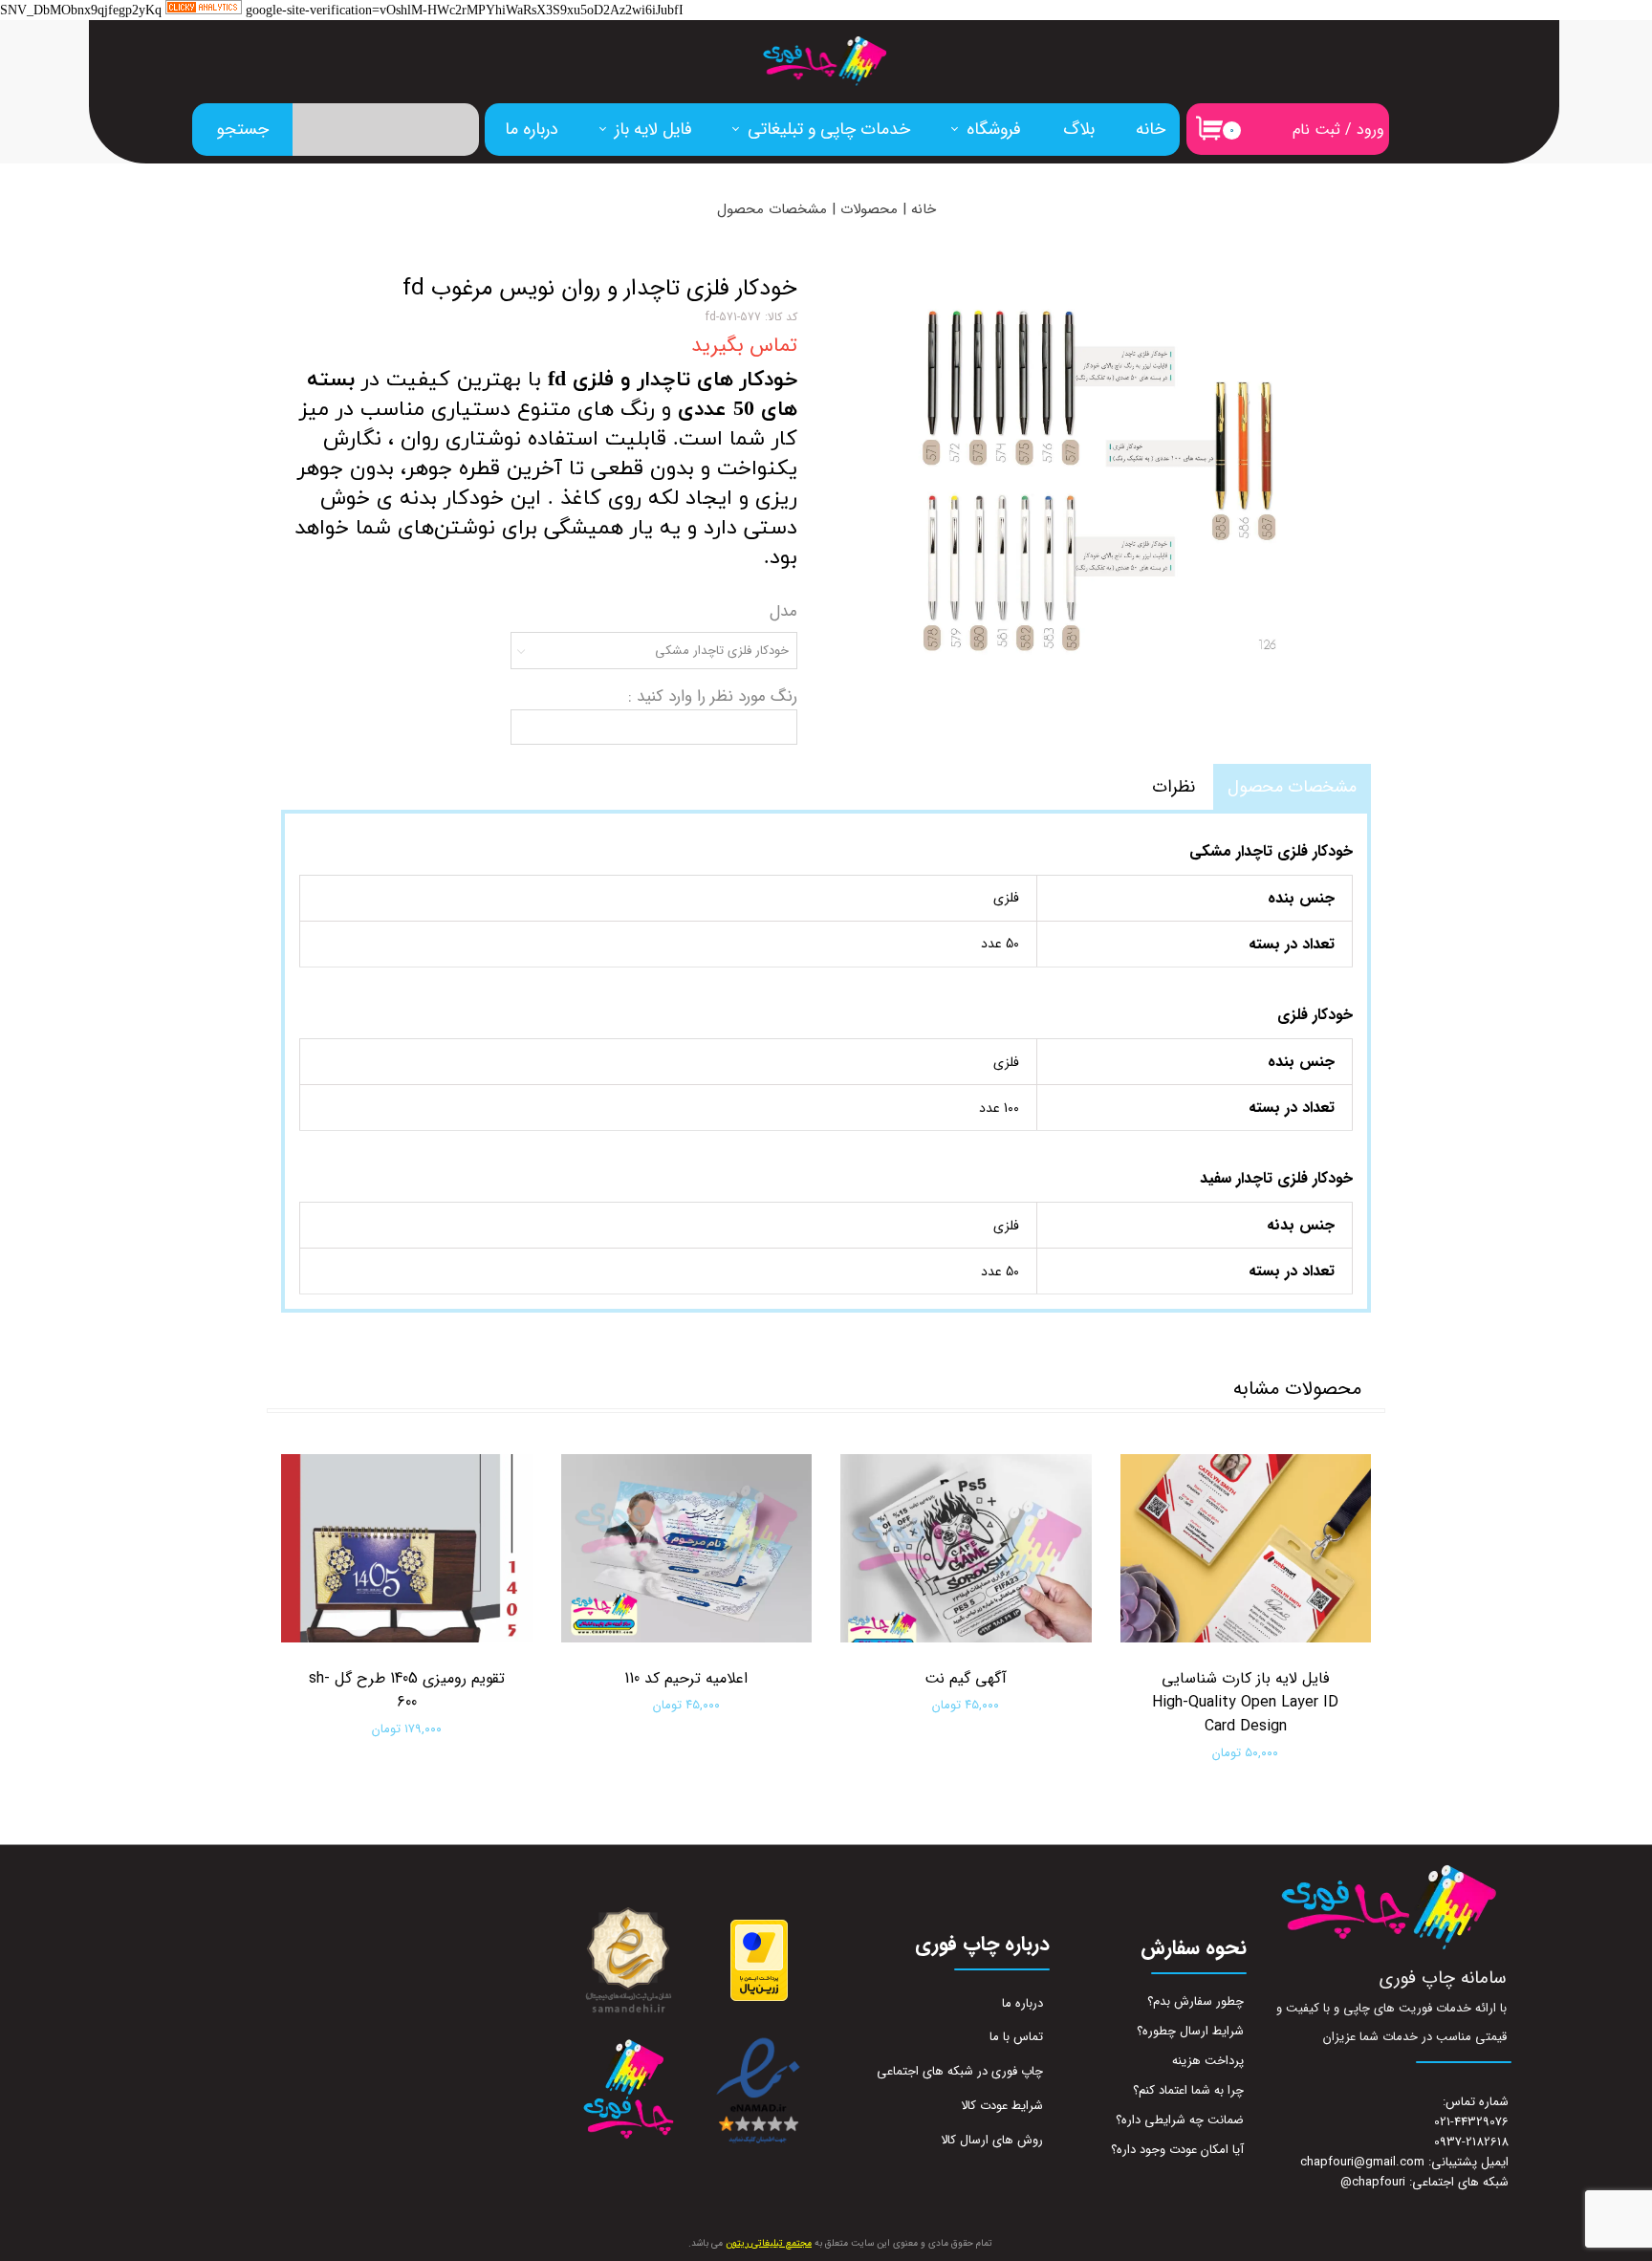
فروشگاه (994, 129)
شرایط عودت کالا (1002, 2106)
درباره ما (532, 129)
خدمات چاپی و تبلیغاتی (829, 129)
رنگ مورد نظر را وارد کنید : (713, 696)
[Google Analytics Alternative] (204, 11)
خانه (1151, 129)
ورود (1370, 130)
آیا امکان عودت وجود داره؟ (1177, 2150)
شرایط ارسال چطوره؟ (1190, 2031)
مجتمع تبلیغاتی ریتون (769, 2243)
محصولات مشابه (1297, 1389)
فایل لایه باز (653, 129)
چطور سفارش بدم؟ (1196, 2001)
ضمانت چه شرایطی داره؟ (1180, 2120)
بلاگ (1079, 129)
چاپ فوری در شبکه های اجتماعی (960, 2071)
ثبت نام (1316, 130)
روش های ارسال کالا (992, 2140)
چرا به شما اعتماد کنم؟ (1188, 2090)
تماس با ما (1016, 2037)
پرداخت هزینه (1208, 2061)
